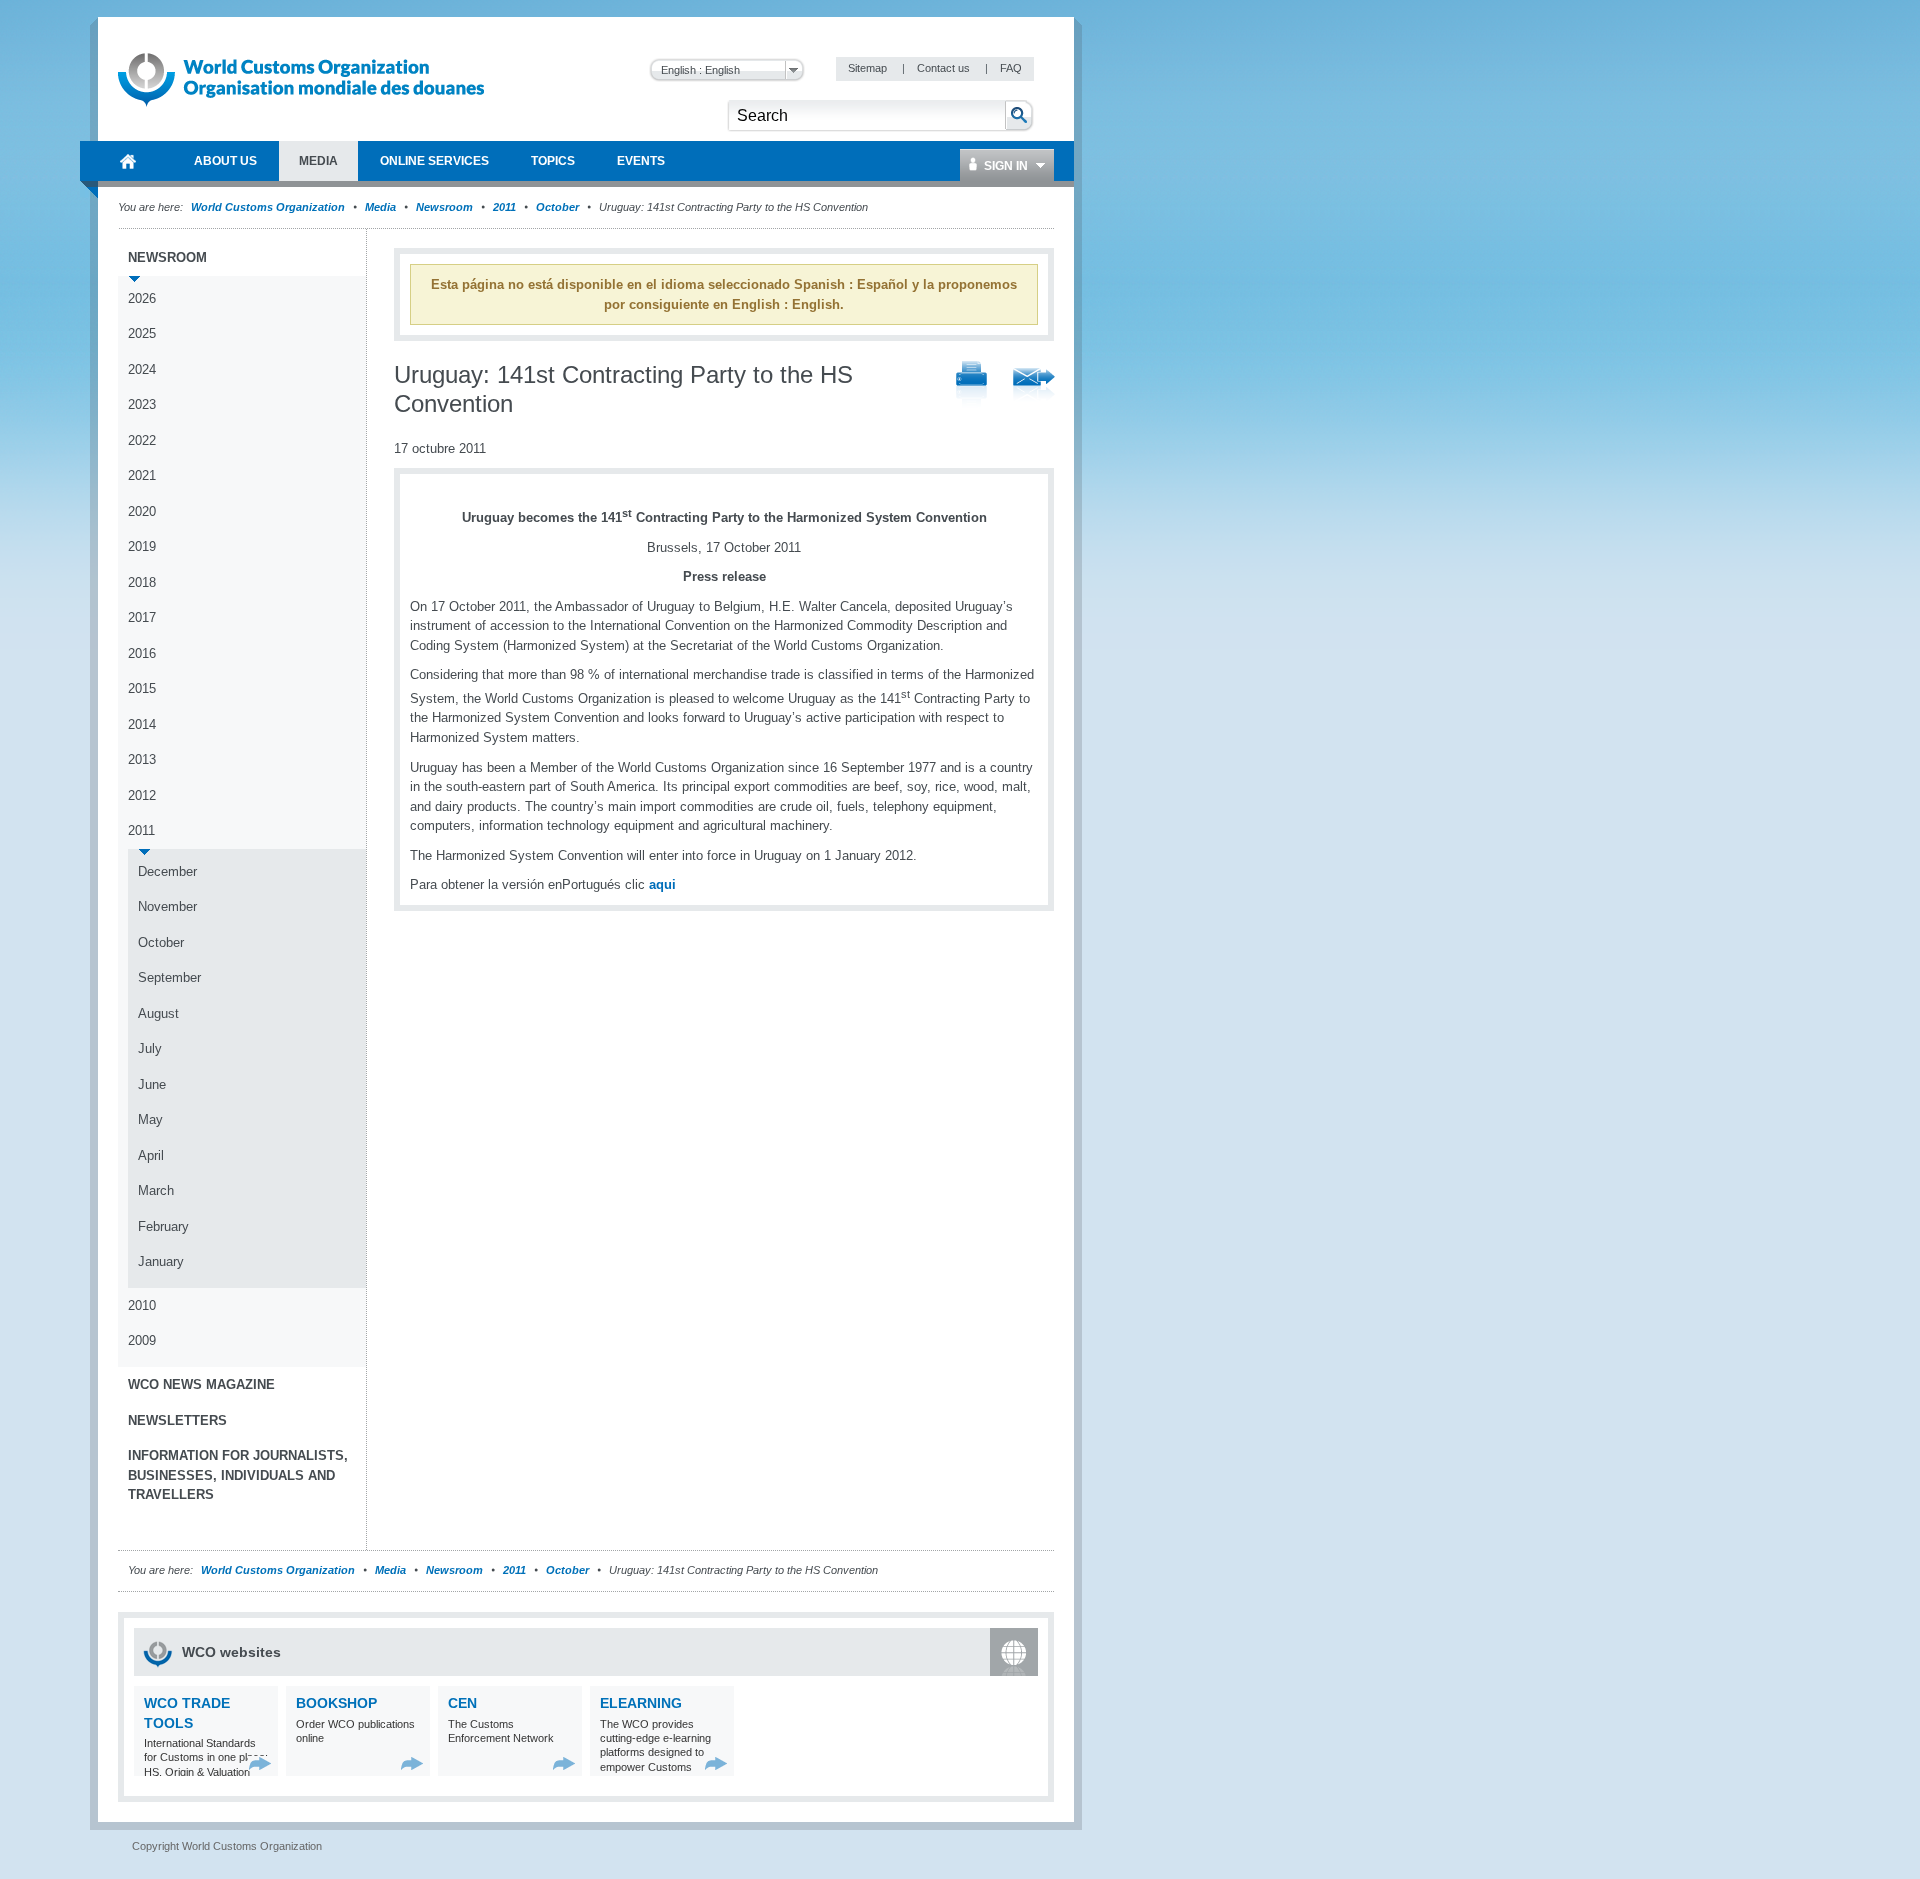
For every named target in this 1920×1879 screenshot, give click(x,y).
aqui (662, 884)
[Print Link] (971, 385)
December (167, 871)
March (156, 1190)
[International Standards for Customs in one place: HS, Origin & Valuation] (260, 1763)
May (150, 1119)
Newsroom (444, 207)
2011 (504, 207)
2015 (142, 688)
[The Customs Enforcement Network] (564, 1763)
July (150, 1048)
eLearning (641, 1703)
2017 (142, 617)
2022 (142, 440)
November (167, 906)
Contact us (945, 68)
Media (380, 207)
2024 (142, 369)
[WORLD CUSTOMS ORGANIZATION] (128, 161)
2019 (142, 546)
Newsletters (177, 1420)
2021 (142, 475)
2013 (142, 759)
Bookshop (336, 1703)
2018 (142, 582)
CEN (462, 1703)
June (152, 1084)
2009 (142, 1340)
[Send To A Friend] (1034, 386)
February (163, 1226)
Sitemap (869, 68)
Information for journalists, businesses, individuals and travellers (238, 1475)
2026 (142, 298)
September (169, 977)
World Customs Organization (269, 207)
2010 (142, 1305)
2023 (142, 404)
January (161, 1261)
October (557, 207)
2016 (142, 653)
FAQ (1011, 68)
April (151, 1155)
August (158, 1013)
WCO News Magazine (201, 1384)
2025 (142, 333)
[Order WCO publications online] (412, 1763)
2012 (142, 795)
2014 (142, 724)
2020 (142, 511)
